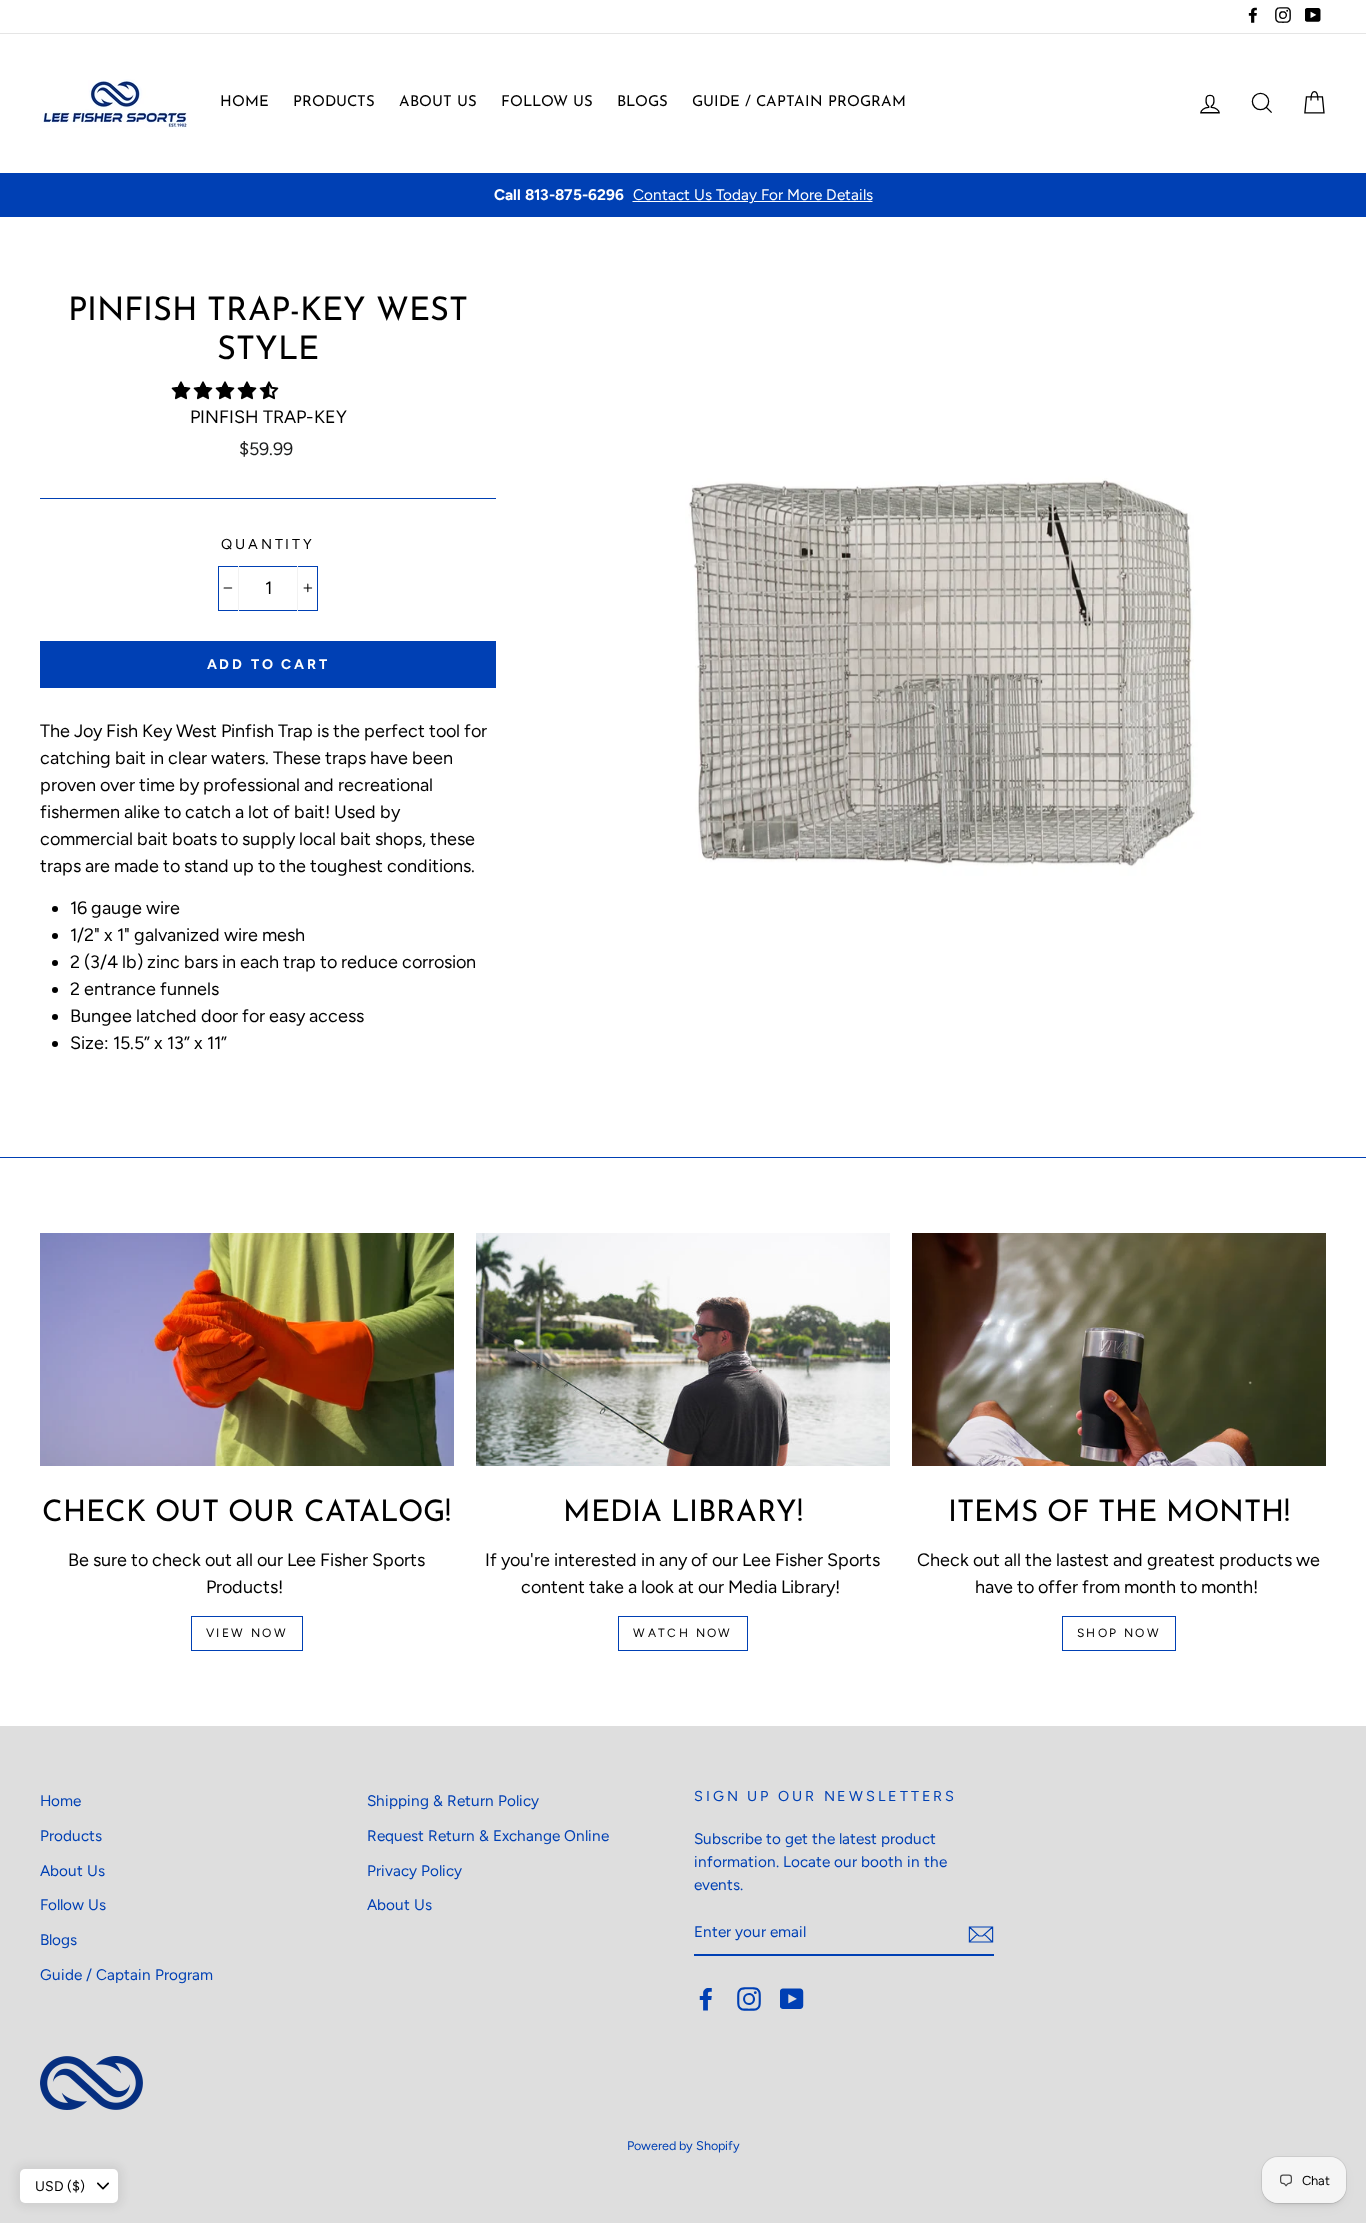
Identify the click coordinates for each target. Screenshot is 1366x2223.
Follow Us (547, 102)
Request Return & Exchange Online (488, 1835)
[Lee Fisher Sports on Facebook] (706, 1998)
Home (244, 102)
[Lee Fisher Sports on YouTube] (792, 1998)
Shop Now (1119, 1633)
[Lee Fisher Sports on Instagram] (749, 1998)
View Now (247, 1633)
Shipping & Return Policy (453, 1800)
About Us (438, 102)
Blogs (642, 102)
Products (334, 102)
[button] (227, 391)
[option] (683, 195)
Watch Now (683, 1633)
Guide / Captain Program (799, 102)
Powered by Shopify (683, 2145)
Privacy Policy (414, 1870)
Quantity (268, 544)
